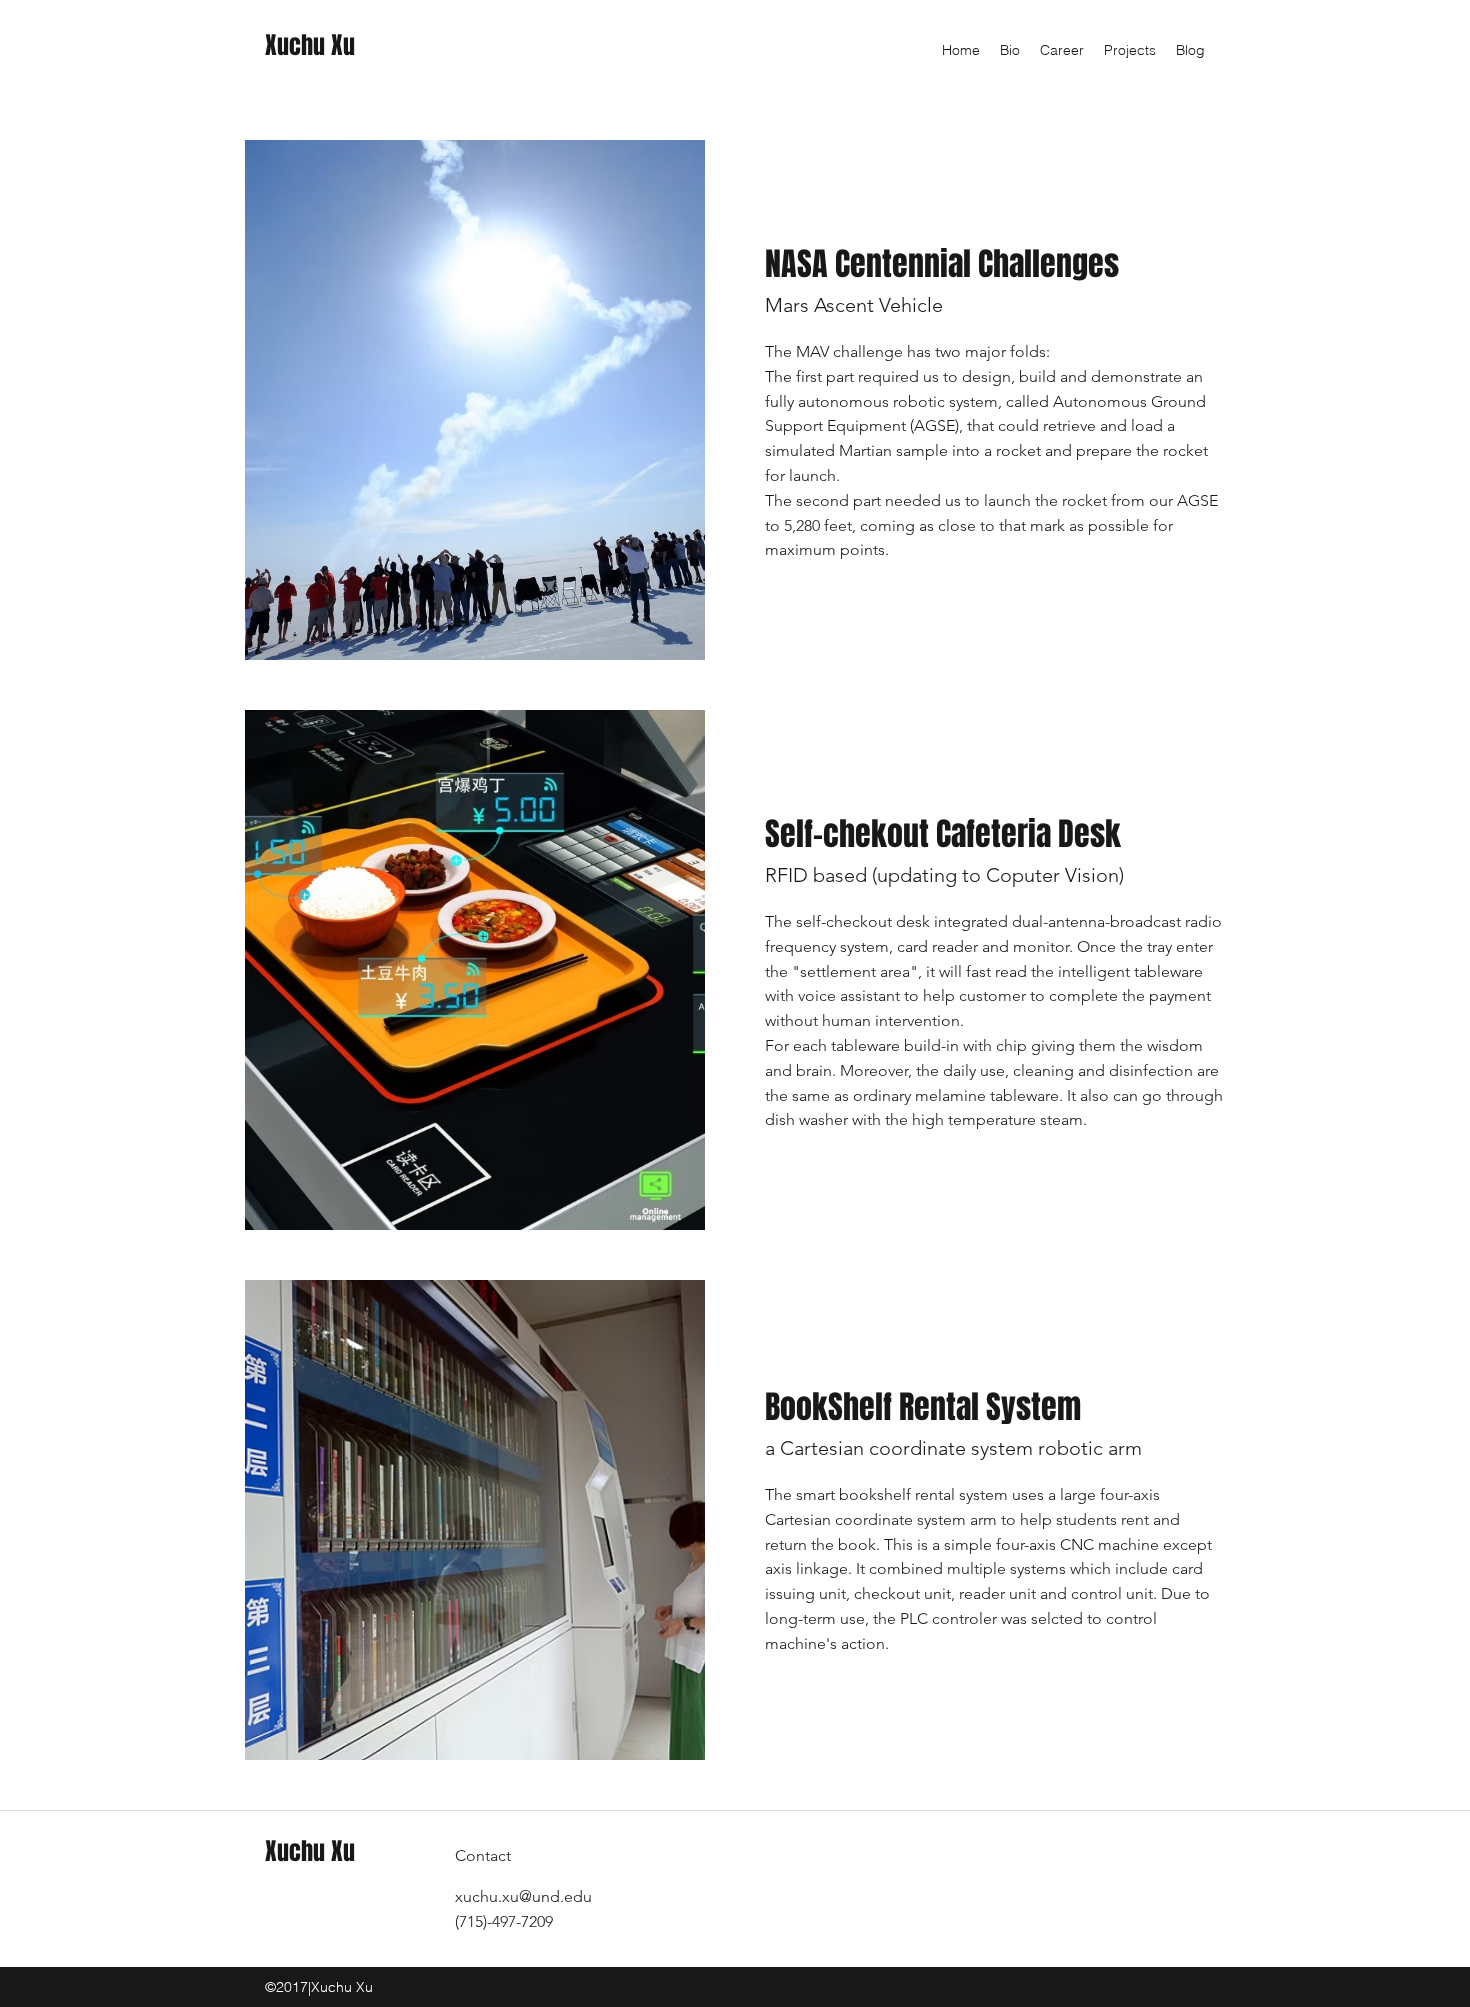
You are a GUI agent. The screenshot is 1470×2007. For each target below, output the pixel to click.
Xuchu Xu (310, 45)
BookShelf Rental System (923, 1407)
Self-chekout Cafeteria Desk (943, 834)
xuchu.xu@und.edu (523, 1896)
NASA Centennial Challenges (942, 264)
